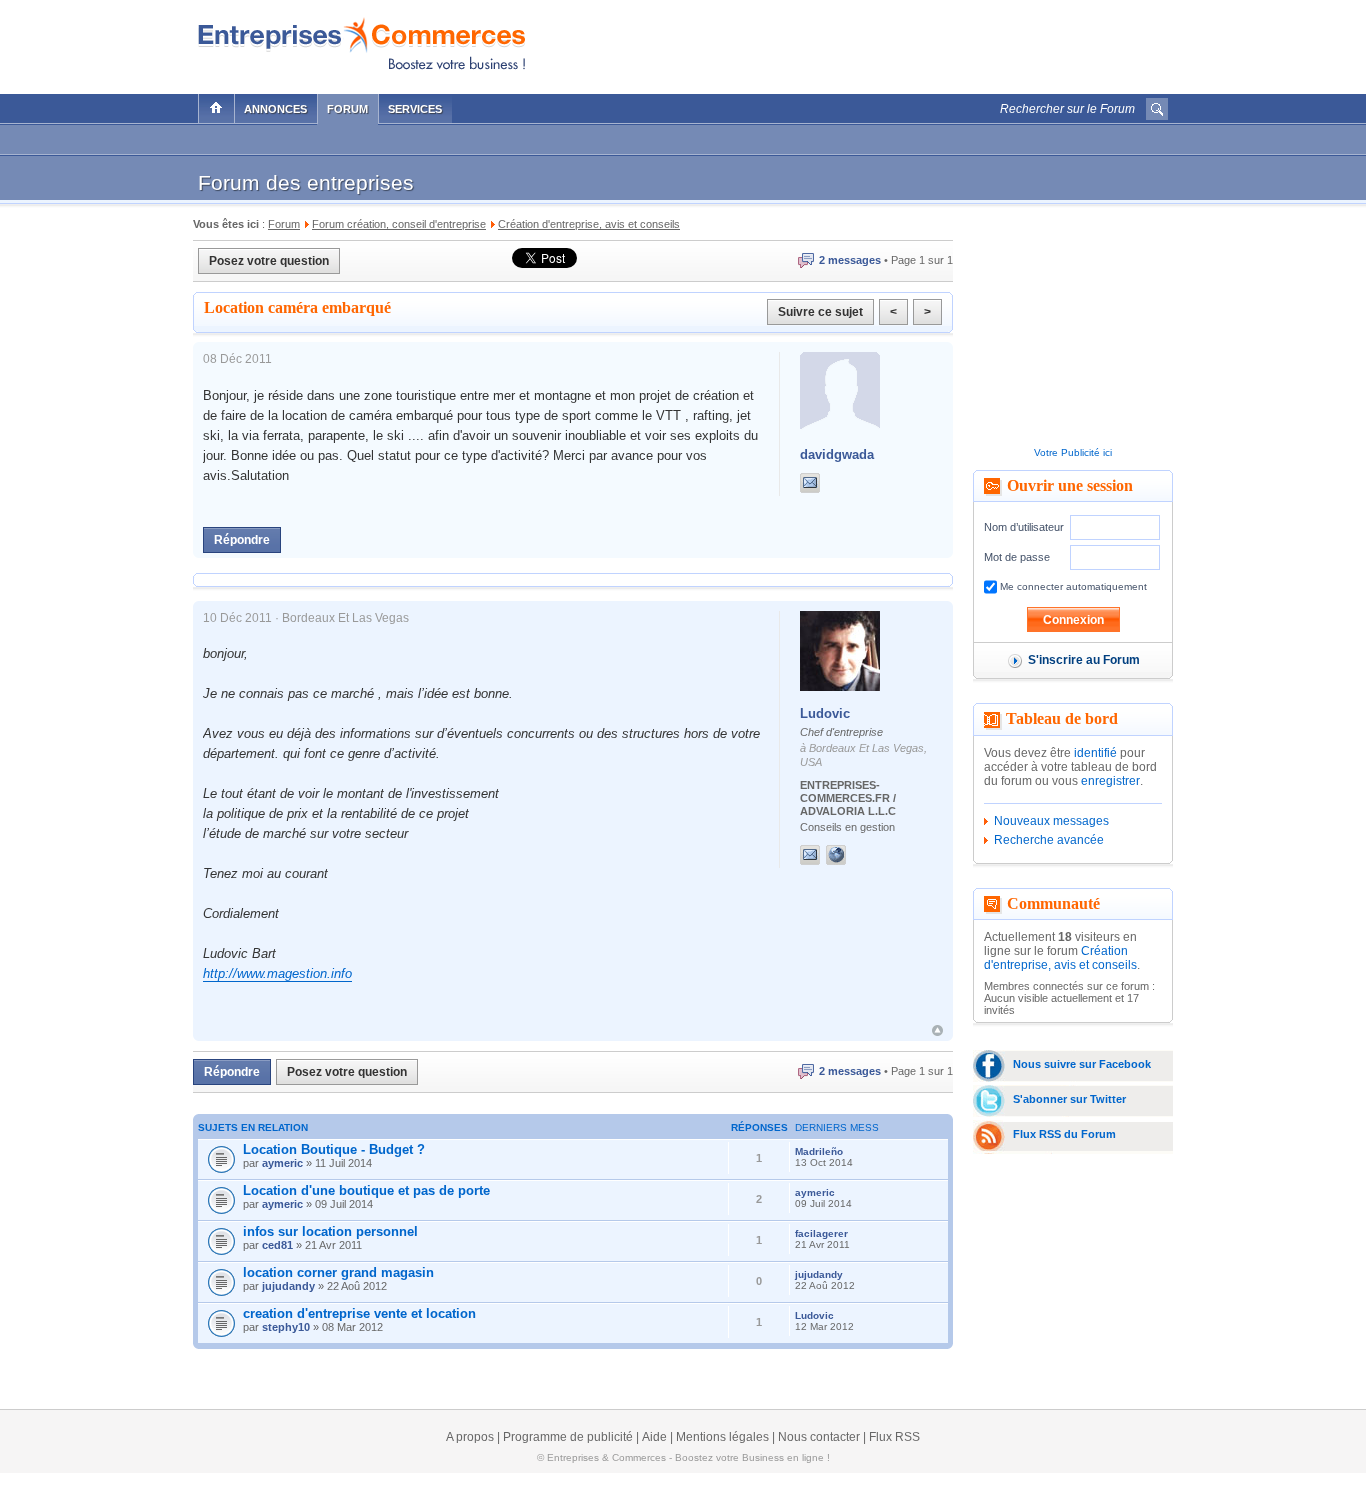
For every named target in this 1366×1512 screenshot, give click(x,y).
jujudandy (288, 1286)
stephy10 (286, 1327)
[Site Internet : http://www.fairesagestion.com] (856, 855)
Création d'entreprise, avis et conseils (1060, 958)
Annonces (275, 109)
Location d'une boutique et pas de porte (366, 1190)
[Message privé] (810, 483)
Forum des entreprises (306, 182)
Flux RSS (894, 1437)
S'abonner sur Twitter (1069, 1099)
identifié (1095, 753)
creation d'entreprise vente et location (359, 1313)
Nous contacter (819, 1437)
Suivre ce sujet (820, 312)
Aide (654, 1437)
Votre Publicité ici (1073, 452)
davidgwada (837, 454)
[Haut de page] (937, 1030)
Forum (347, 109)
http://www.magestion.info (277, 973)
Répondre (242, 540)
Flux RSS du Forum (1064, 1134)
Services (415, 109)
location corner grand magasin (338, 1272)
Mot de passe (1017, 557)
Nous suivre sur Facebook (1082, 1064)
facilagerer (821, 1233)
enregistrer (1110, 781)
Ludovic (825, 713)
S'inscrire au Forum (1084, 660)
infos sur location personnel (330, 1231)
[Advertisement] (934, 42)
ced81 (277, 1245)
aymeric (282, 1163)
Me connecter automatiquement (1072, 586)
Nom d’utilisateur (1024, 527)
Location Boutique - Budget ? (334, 1149)
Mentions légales (722, 1437)
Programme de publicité (568, 1437)
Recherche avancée (1049, 840)
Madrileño (819, 1151)
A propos (470, 1437)
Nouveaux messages (1051, 821)
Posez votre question (269, 261)
